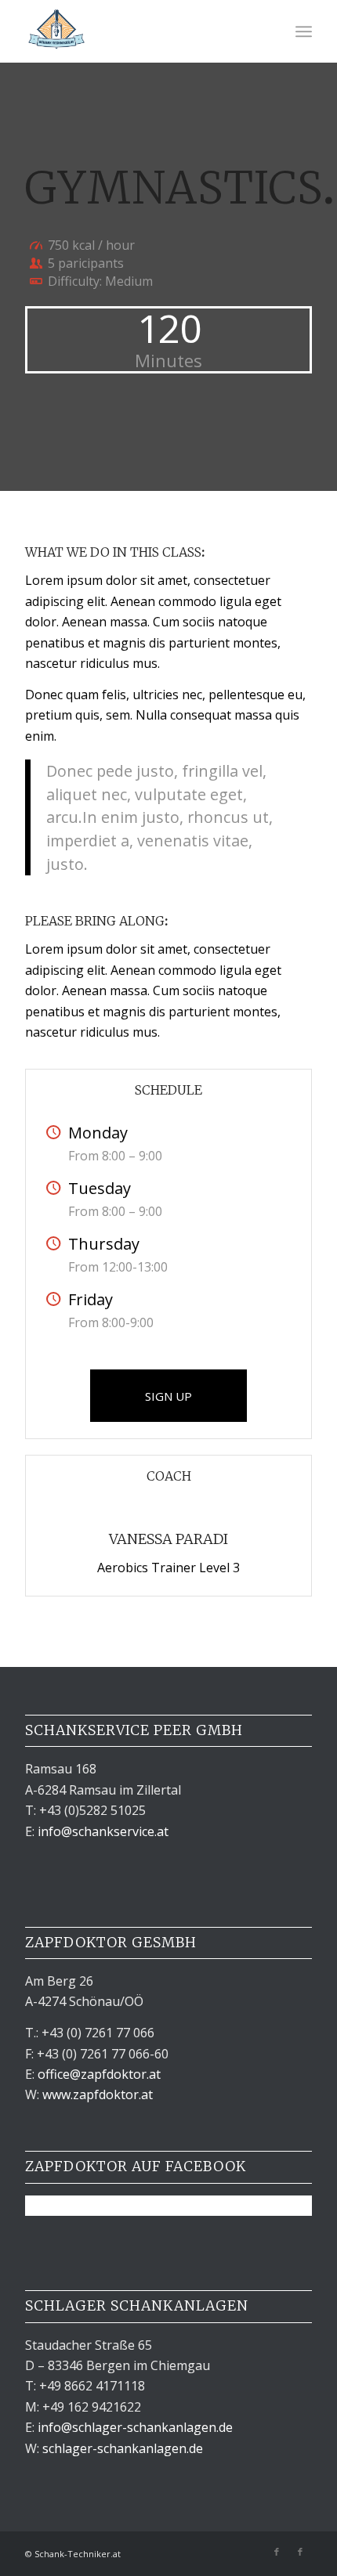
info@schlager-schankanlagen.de (135, 2427)
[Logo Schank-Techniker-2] (140, 31)
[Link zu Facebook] (277, 2552)
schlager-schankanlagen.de (123, 2448)
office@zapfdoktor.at (99, 2074)
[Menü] (304, 31)
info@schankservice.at (103, 1831)
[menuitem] (304, 31)
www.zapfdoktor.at (98, 2094)
